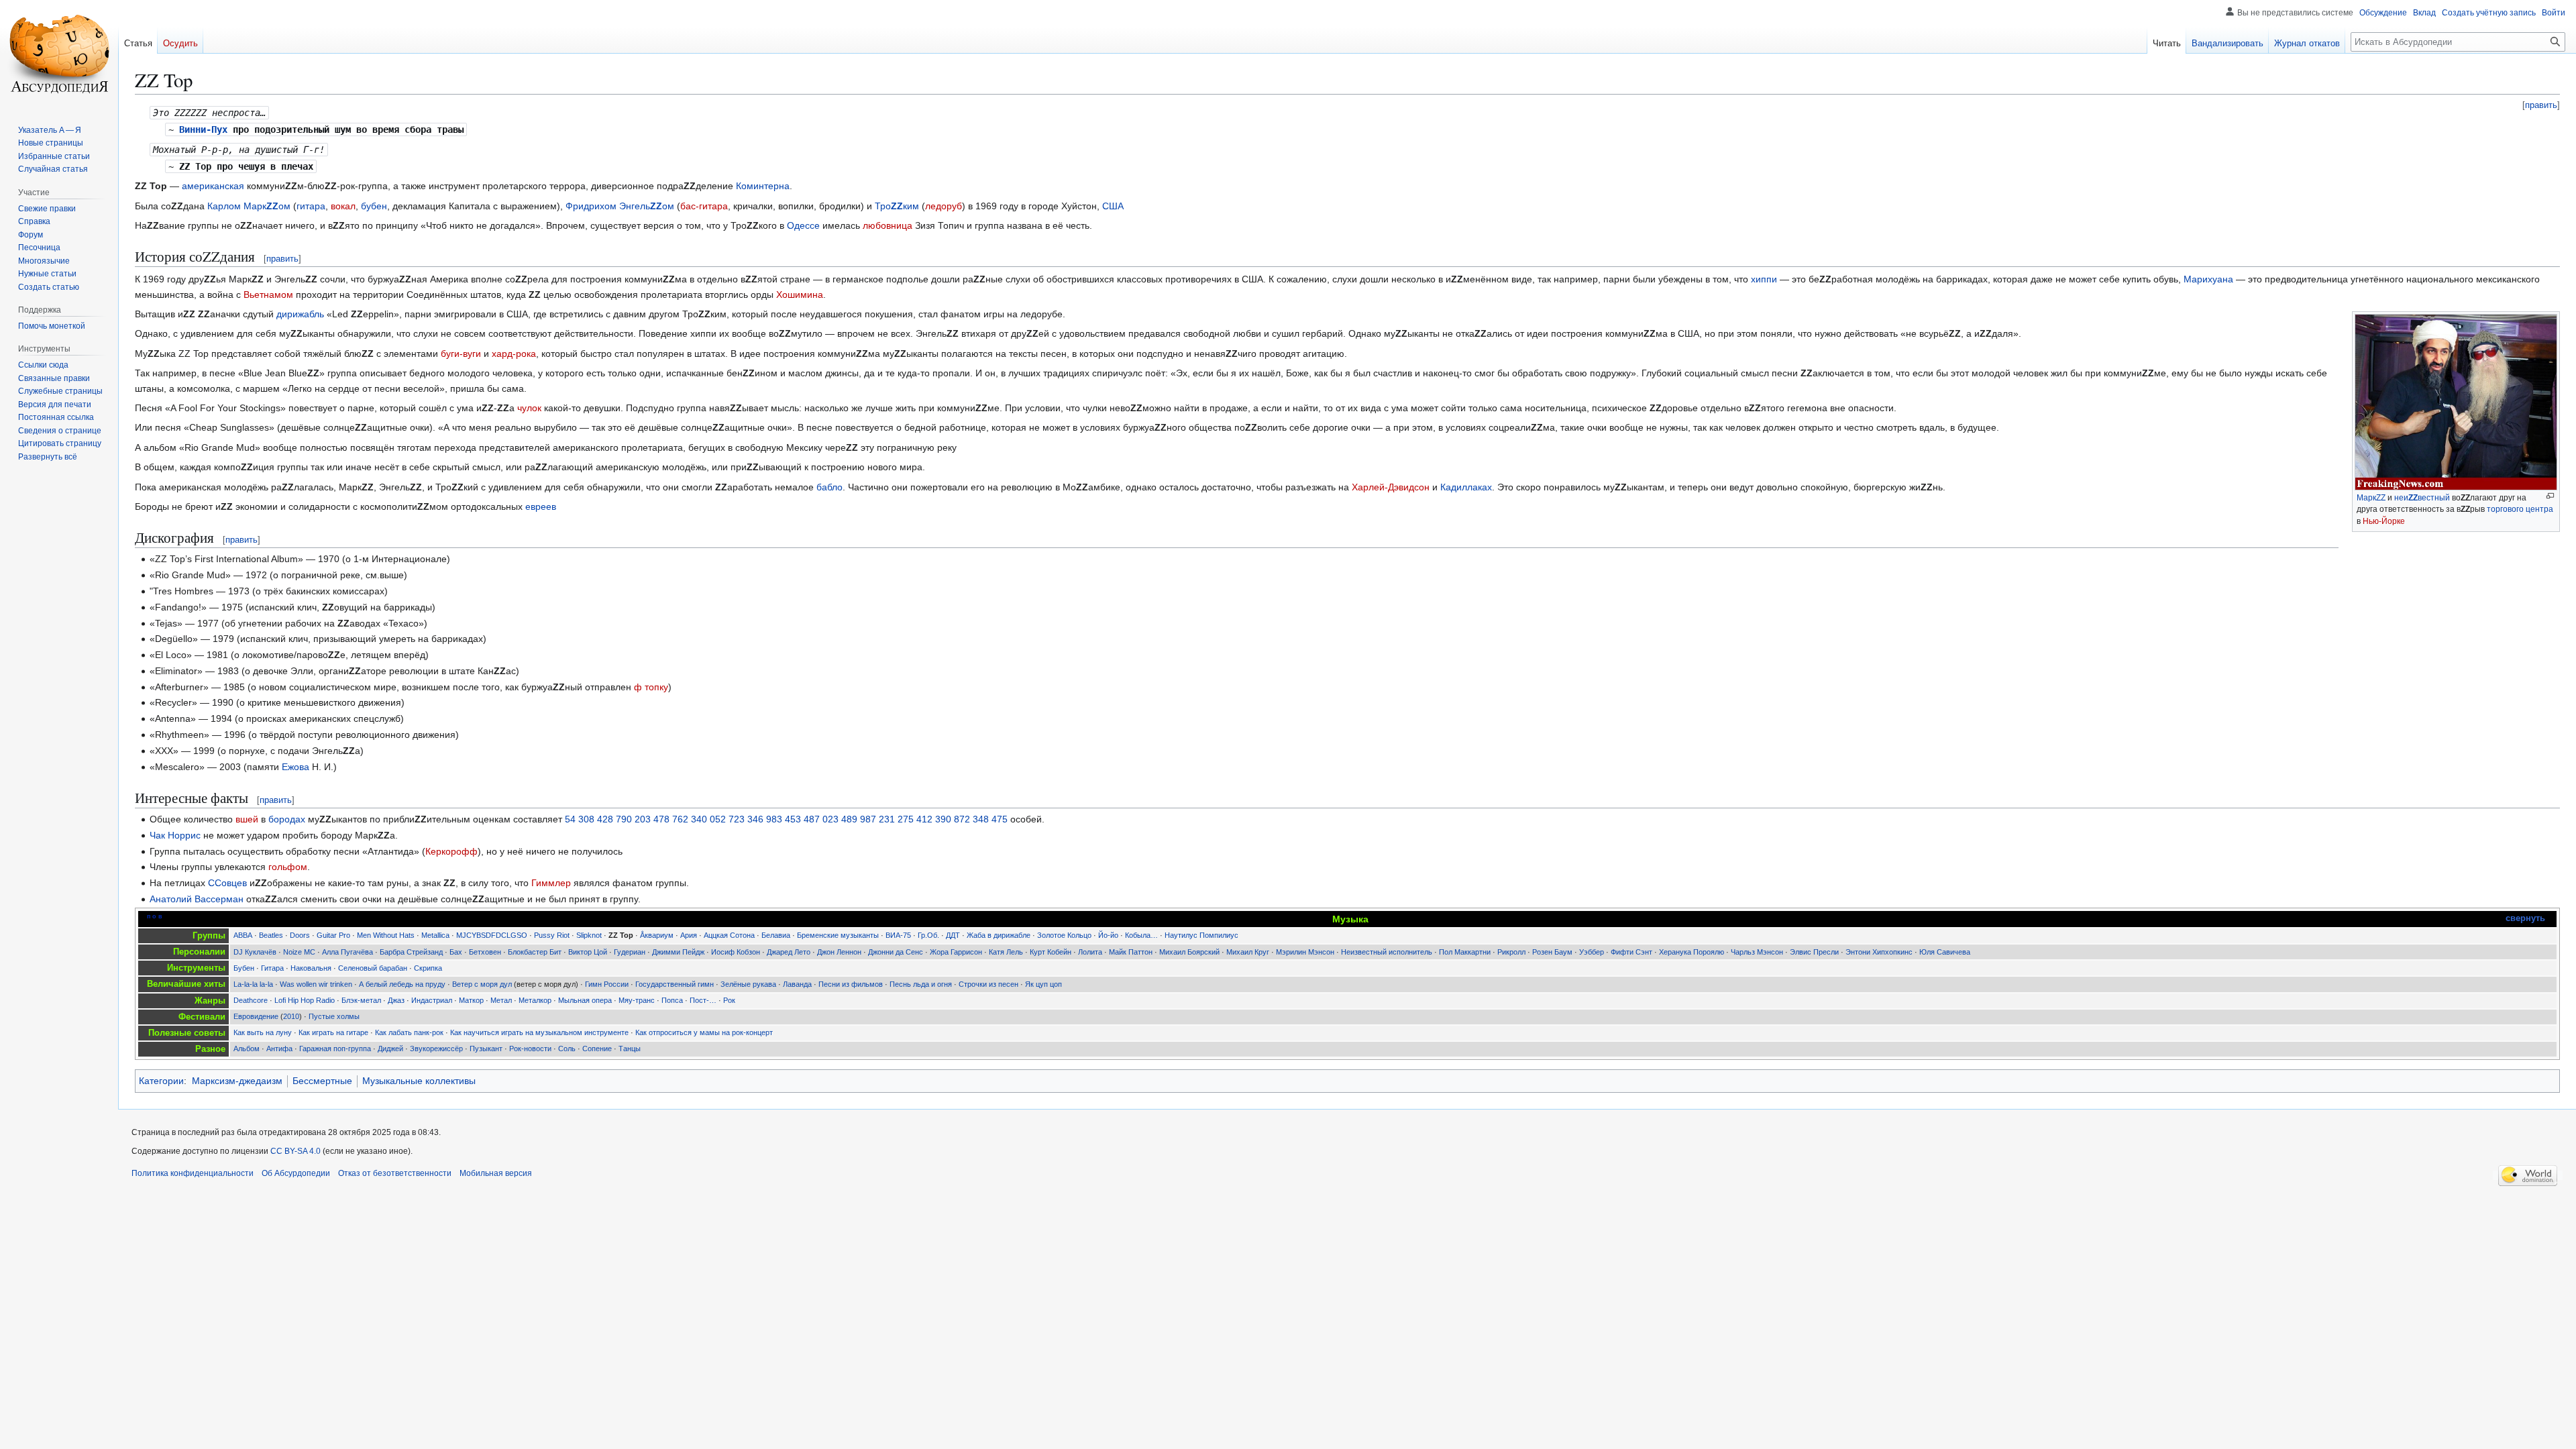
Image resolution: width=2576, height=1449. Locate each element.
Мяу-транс (637, 1000)
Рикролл (1511, 952)
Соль (567, 1049)
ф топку (651, 687)
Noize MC (299, 952)
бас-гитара (704, 206)
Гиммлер (551, 883)
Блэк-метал (361, 1000)
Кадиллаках (1466, 487)
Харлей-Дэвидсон (1391, 487)
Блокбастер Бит (535, 952)
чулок (529, 408)
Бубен (244, 968)
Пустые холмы (334, 1016)
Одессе (803, 225)
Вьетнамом (268, 294)
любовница (888, 225)
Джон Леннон (839, 952)
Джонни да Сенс (896, 952)
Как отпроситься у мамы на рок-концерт (704, 1032)
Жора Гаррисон (956, 952)
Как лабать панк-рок (409, 1032)
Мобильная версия (496, 1173)
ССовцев (227, 883)
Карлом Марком (249, 206)
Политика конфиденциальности (193, 1173)
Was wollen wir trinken (316, 984)
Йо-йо (1108, 935)
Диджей (390, 1049)
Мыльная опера (585, 1000)
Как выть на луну (263, 1032)
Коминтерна (763, 186)
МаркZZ (2371, 498)
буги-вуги (461, 354)
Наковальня (311, 968)
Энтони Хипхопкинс (1879, 952)
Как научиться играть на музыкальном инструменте (539, 1032)
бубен (374, 206)
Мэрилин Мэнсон (1305, 952)
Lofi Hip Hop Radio (305, 1000)
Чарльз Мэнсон (1757, 952)
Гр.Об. (928, 935)
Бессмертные (322, 1081)
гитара (311, 206)
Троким (897, 206)
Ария (689, 935)
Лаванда (797, 984)
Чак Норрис (175, 835)
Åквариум (657, 935)
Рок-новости (530, 1049)
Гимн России (607, 984)
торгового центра (2520, 509)
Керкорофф (451, 851)
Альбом (247, 1049)
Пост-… (703, 1000)
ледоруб (944, 206)
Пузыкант (486, 1049)
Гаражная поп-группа (335, 1049)
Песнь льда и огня (921, 984)
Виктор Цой (588, 952)
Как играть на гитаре (333, 1032)
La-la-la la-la (253, 984)
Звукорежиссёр (436, 1049)
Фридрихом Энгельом (620, 206)
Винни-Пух (203, 129)
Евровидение (256, 1016)
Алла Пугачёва (347, 952)
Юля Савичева (1945, 952)
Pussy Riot (552, 935)
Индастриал (432, 1000)
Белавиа (776, 935)
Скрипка (428, 968)
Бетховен (485, 952)
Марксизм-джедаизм (237, 1081)
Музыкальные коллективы (419, 1081)
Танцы (630, 1049)
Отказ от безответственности (395, 1173)
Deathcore (251, 1000)
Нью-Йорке (2384, 521)
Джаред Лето (789, 952)
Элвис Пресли (1814, 952)
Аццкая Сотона (729, 935)
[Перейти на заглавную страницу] (59, 54)
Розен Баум (1552, 952)
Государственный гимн (675, 984)
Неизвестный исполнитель (1387, 952)
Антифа (279, 1049)
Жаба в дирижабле (999, 935)
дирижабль (300, 314)
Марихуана (2208, 279)
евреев (541, 506)
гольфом (288, 867)
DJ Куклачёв (255, 952)
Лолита (1090, 952)
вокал (343, 206)
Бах (456, 952)
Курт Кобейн (1051, 952)
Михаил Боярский (1189, 952)
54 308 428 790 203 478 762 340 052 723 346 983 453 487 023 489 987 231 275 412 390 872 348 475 (786, 819)
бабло (829, 487)
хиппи (1764, 279)
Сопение (597, 1049)
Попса (672, 1000)
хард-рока (514, 354)
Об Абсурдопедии (296, 1173)
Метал (501, 1000)
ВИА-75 (898, 935)
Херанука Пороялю (1692, 952)
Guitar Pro (333, 935)
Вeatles (271, 935)
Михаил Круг (1248, 952)
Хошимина (800, 294)
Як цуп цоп (1043, 984)
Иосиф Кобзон (736, 952)
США (1113, 206)
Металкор (535, 1000)
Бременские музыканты (838, 935)
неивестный (2422, 498)
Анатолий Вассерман (197, 899)
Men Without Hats (386, 935)
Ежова (296, 767)
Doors (300, 935)
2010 (291, 1016)
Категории (161, 1081)
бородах (287, 819)
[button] (48, 457)
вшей (247, 819)
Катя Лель (1006, 952)
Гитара (272, 968)
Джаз (396, 1000)
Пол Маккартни (1465, 952)
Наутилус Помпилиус (1201, 935)
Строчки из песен (988, 984)
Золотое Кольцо (1064, 935)
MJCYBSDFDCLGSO (492, 935)
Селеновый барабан (373, 968)
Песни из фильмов (851, 984)
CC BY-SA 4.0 (296, 1151)
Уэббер (1592, 952)
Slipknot (589, 935)
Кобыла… (1141, 935)
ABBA (243, 935)
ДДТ (953, 935)
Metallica (435, 935)
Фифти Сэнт (1631, 952)
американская (213, 186)
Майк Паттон (1131, 952)
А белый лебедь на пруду (402, 984)
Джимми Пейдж (678, 952)
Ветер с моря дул (482, 984)
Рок (729, 1000)
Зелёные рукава (748, 984)
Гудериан (630, 952)
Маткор (471, 1000)
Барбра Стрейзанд (411, 952)
